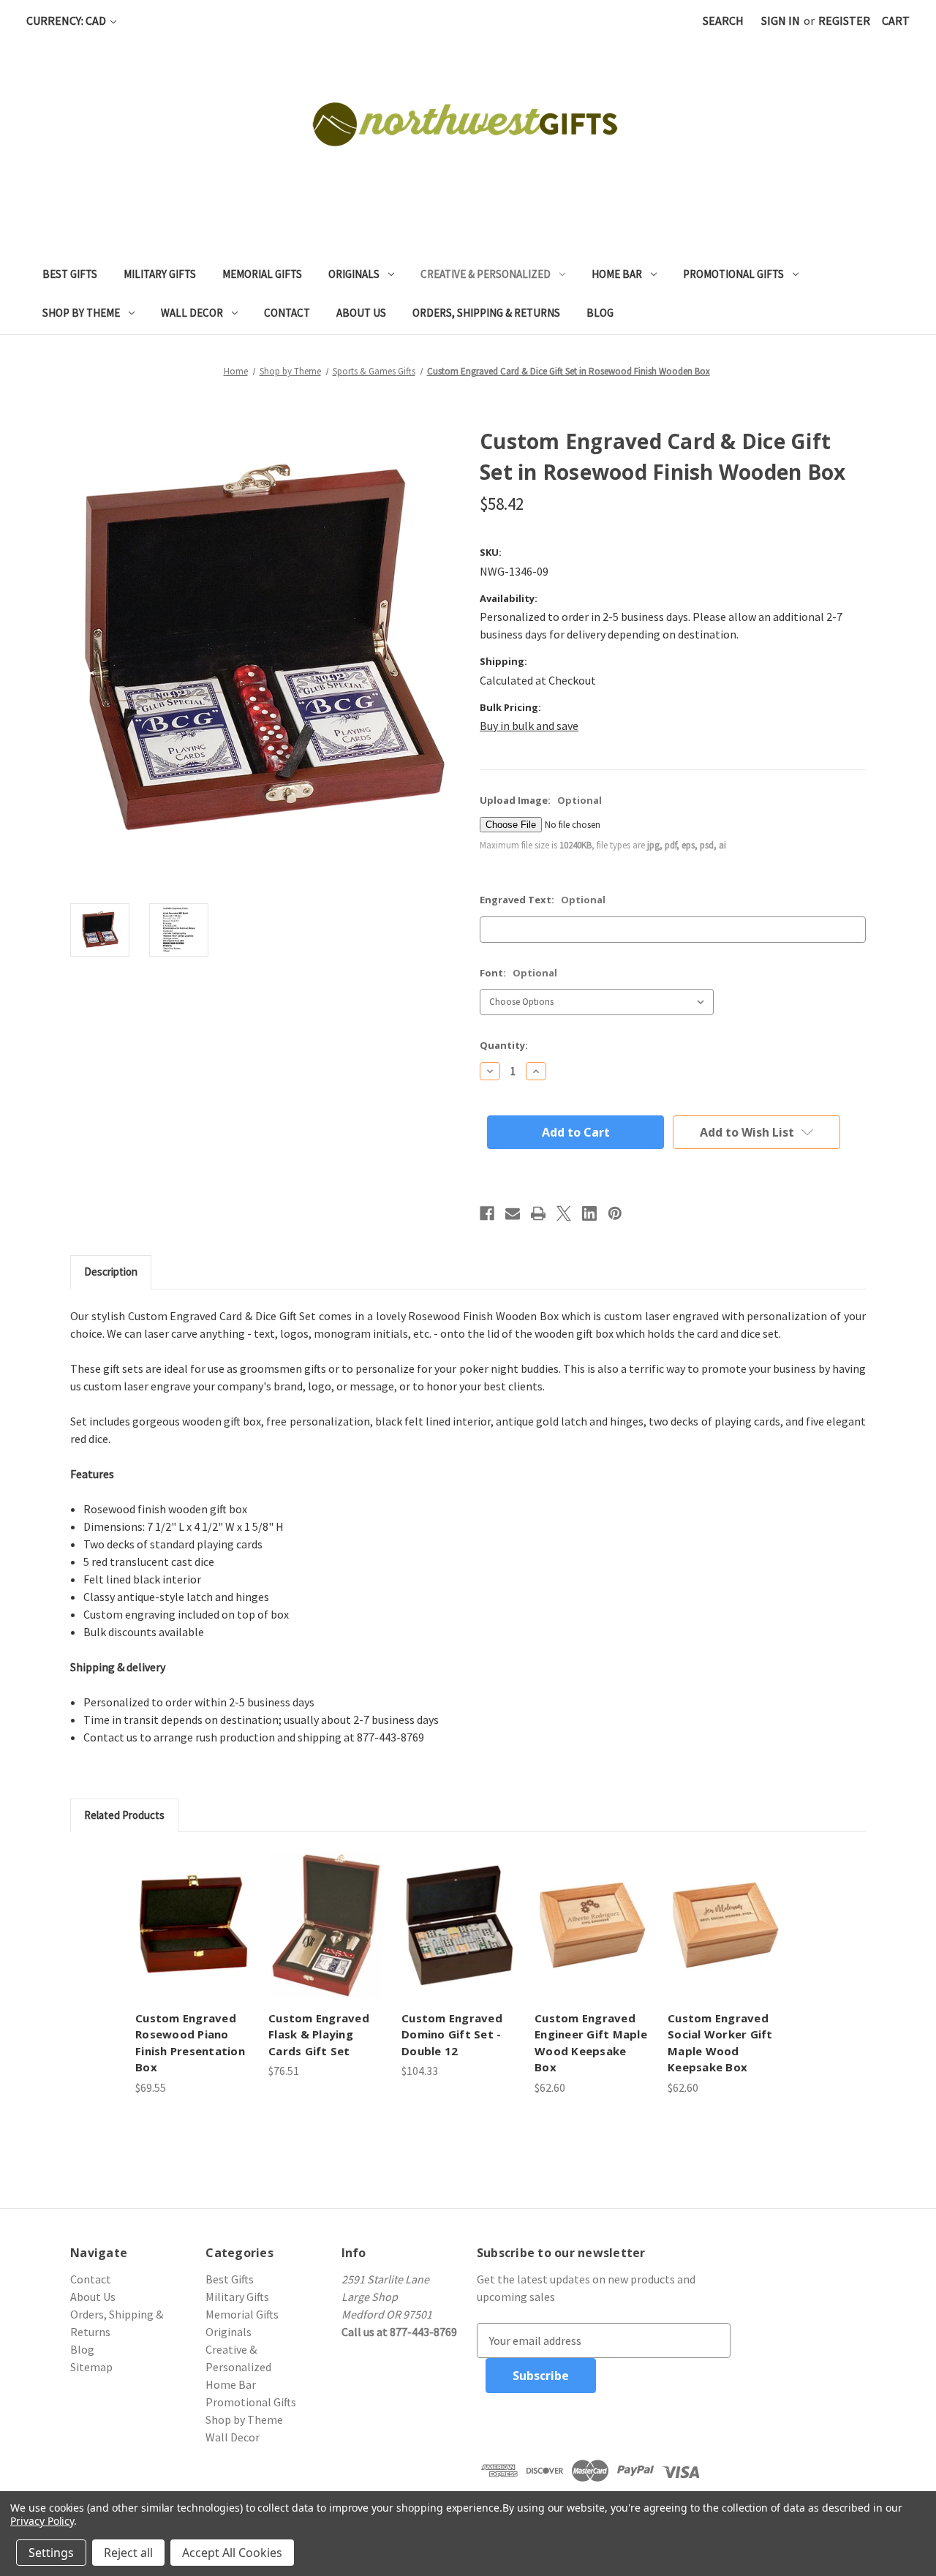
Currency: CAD (67, 20)
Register (844, 20)
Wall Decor (192, 313)
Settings (51, 2553)
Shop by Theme (81, 313)
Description (111, 1272)
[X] (564, 1213)
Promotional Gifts (733, 274)
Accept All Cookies (232, 2553)
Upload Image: (541, 800)
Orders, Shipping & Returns (486, 313)
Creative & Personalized (486, 274)
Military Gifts (160, 274)
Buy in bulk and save (529, 726)
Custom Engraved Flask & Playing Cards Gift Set (319, 2034)
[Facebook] (487, 1213)
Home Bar (617, 274)
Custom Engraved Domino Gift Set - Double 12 (452, 2034)
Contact (287, 313)
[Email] (513, 1213)
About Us (361, 313)
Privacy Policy (42, 2521)
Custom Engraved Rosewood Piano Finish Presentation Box (190, 2043)
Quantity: (504, 1045)
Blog (600, 313)
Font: (518, 973)
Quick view (193, 1925)
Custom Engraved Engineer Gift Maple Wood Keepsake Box (591, 2043)
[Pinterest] (615, 1213)
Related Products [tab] (124, 1815)
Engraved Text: (543, 900)
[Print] (538, 1213)
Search (723, 20)
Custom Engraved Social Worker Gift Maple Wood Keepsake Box (720, 2043)
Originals (354, 274)
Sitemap (91, 2367)
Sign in (781, 20)
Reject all (128, 2553)
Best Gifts (70, 274)
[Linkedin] (589, 1213)
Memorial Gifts (262, 274)
